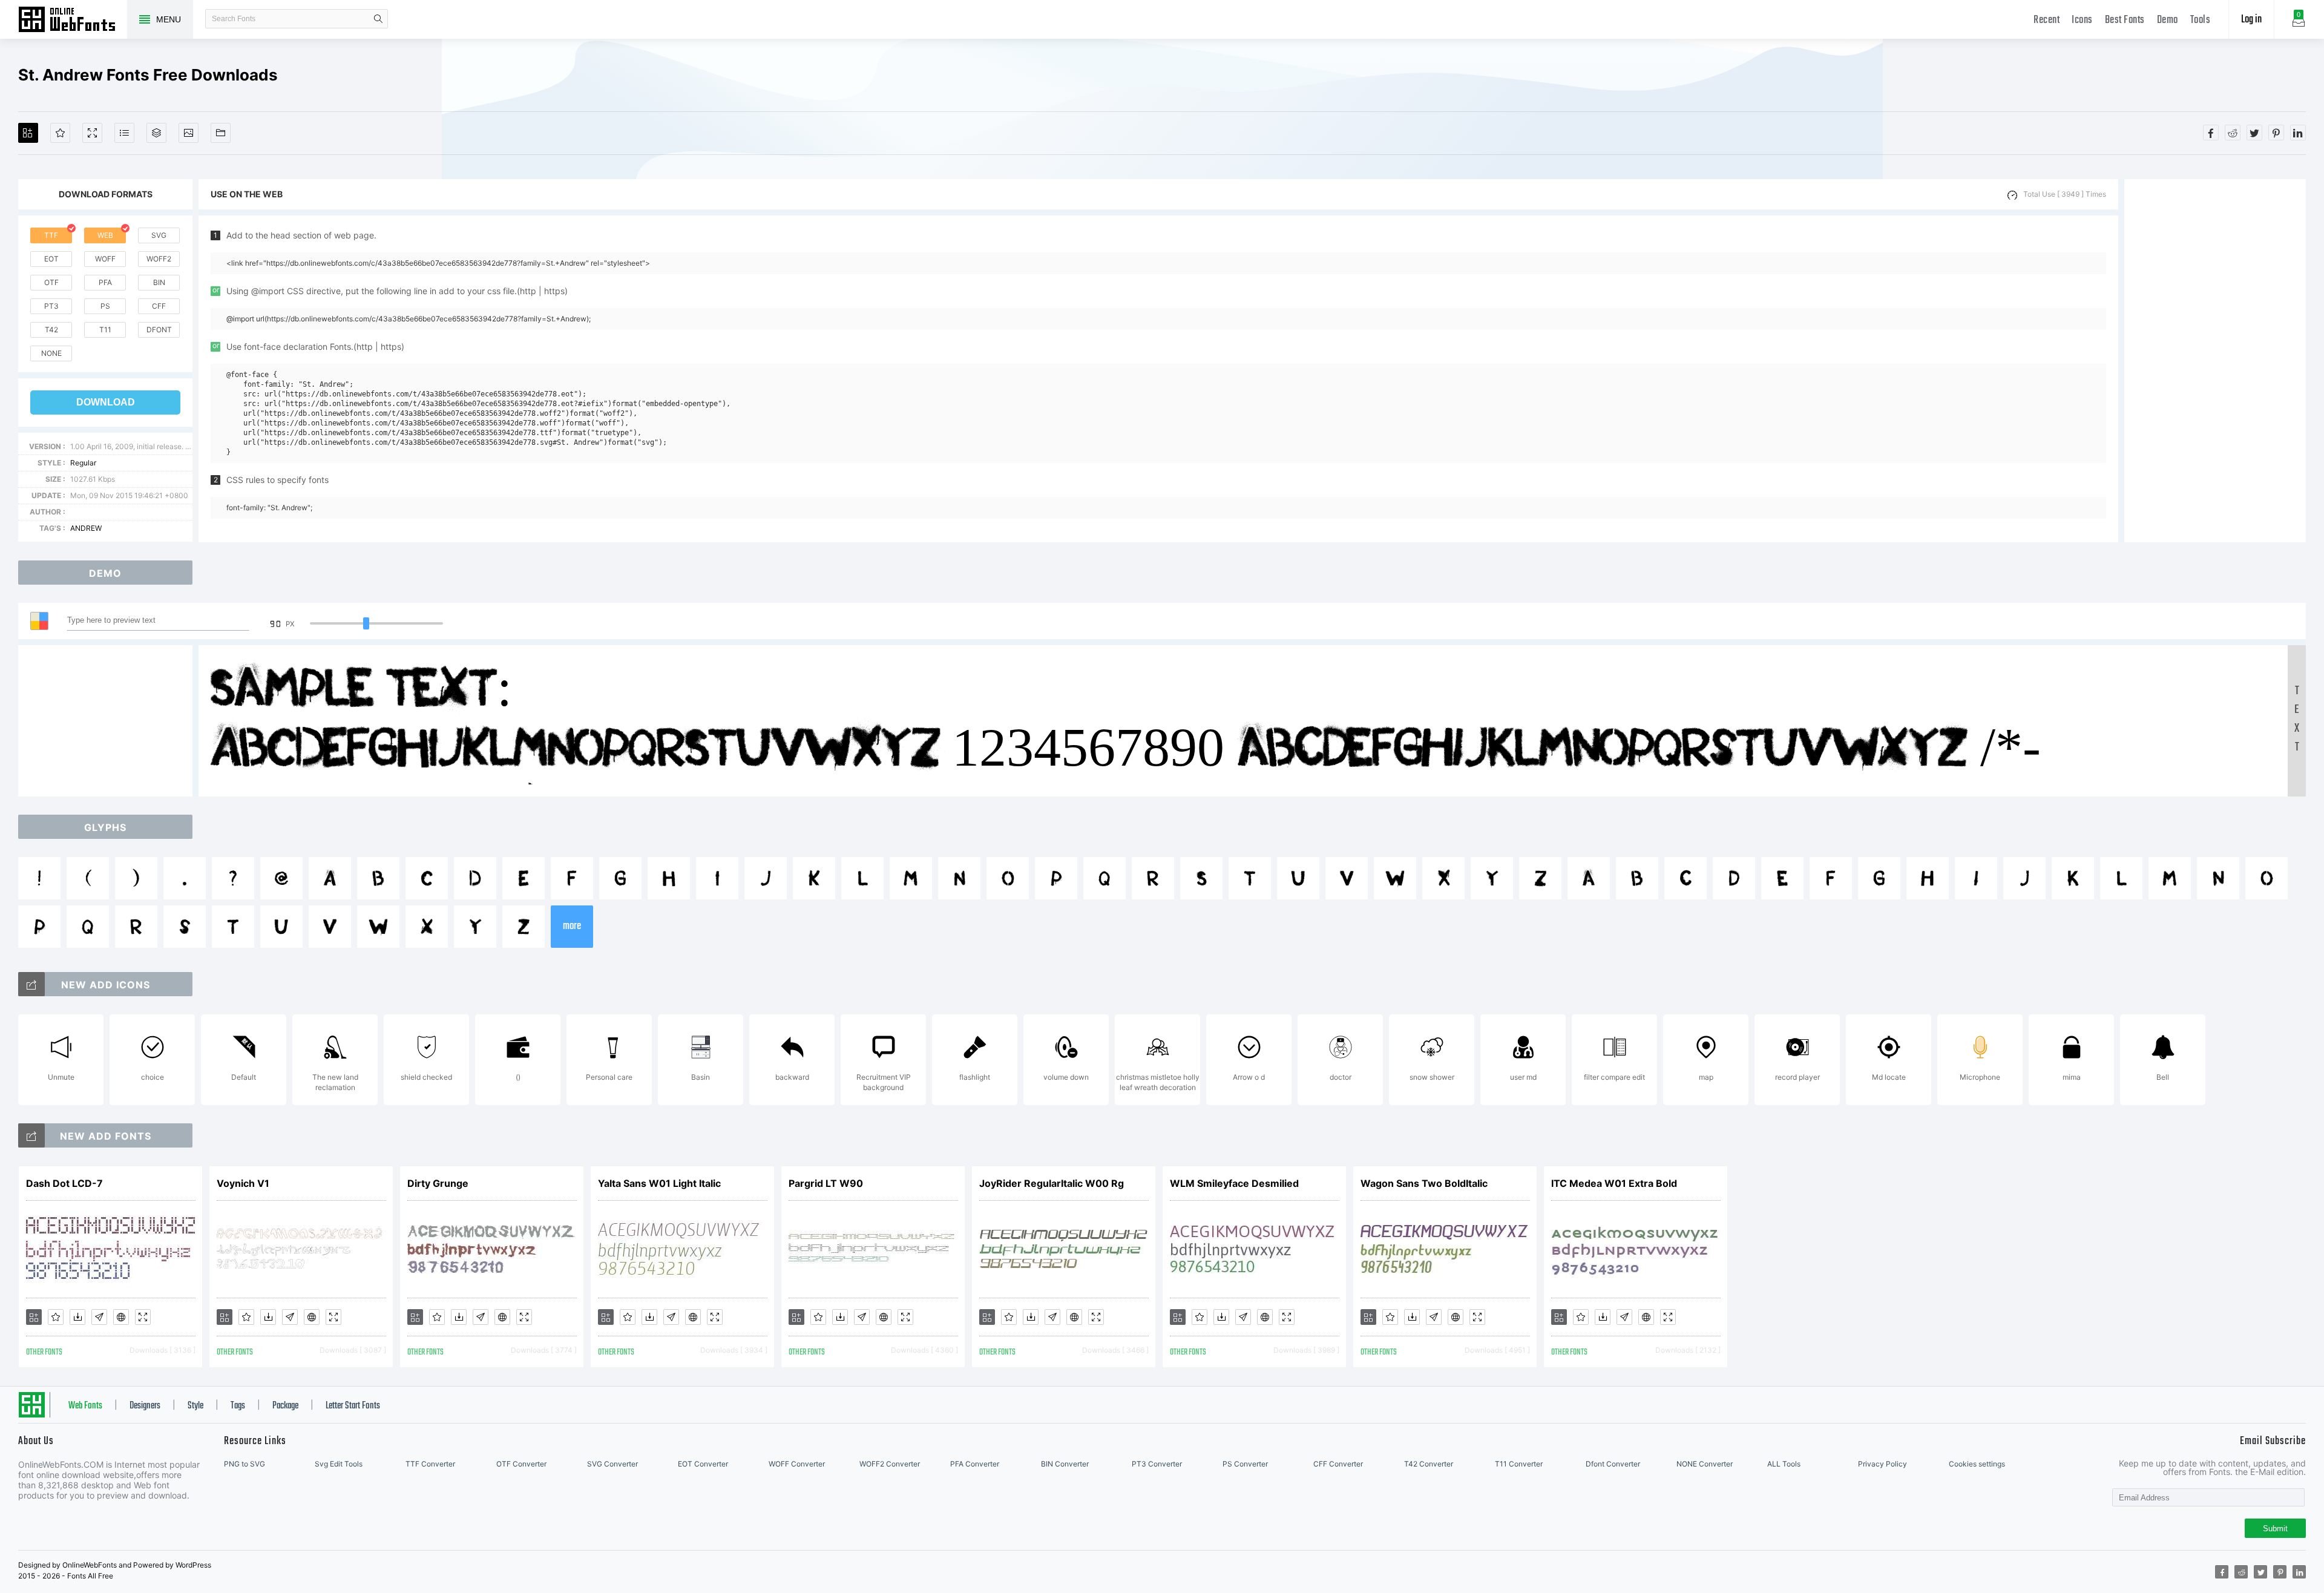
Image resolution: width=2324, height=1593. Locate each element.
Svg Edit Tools (339, 1464)
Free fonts (73, 21)
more (572, 926)
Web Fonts (85, 1406)
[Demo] (92, 133)
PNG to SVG (245, 1464)
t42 (51, 330)
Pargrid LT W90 (826, 1183)
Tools (2201, 20)
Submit (2275, 1529)
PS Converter (1245, 1464)
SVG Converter (612, 1464)
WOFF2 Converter (890, 1464)
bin (159, 282)
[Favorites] (60, 133)
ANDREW (86, 528)
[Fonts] (221, 133)
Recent (2047, 20)
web (105, 235)
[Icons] (189, 133)
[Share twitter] (2254, 133)
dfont (159, 330)
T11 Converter (1519, 1464)
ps (105, 306)
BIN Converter (1065, 1464)
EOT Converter (703, 1464)
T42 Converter (1429, 1464)
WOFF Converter (797, 1464)
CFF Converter (1338, 1464)
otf (51, 282)
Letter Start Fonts (353, 1406)
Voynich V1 (243, 1183)
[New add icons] (31, 984)
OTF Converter (521, 1464)
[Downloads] (77, 1317)
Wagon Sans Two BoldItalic (1424, 1183)
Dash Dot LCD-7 (64, 1183)
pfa (105, 282)
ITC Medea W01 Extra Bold (1614, 1183)
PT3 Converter (1157, 1464)
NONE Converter (1705, 1464)
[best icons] (31, 1135)
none (51, 353)
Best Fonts (2125, 20)
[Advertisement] (2215, 361)
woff (105, 259)
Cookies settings (1977, 1464)
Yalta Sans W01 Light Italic (659, 1183)
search (378, 19)
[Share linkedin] (2298, 133)
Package (285, 1406)
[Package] (156, 133)
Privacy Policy (1883, 1464)
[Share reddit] (2233, 133)
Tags (238, 1406)
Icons (2082, 20)
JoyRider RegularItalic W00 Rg (1052, 1183)
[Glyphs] (124, 133)
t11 (105, 330)
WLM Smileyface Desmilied (1234, 1183)
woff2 (159, 259)
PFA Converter (975, 1464)
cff (159, 306)
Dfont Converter (1613, 1464)
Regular (83, 463)
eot (51, 259)
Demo (2168, 20)
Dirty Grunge (438, 1183)
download (106, 402)
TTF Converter (430, 1464)
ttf (51, 235)
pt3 (51, 306)
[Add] (28, 133)
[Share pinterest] (2276, 133)
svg (159, 235)
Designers (145, 1406)
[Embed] (121, 1317)
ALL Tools (1784, 1464)
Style (195, 1406)
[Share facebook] (2211, 133)
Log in (2251, 20)
